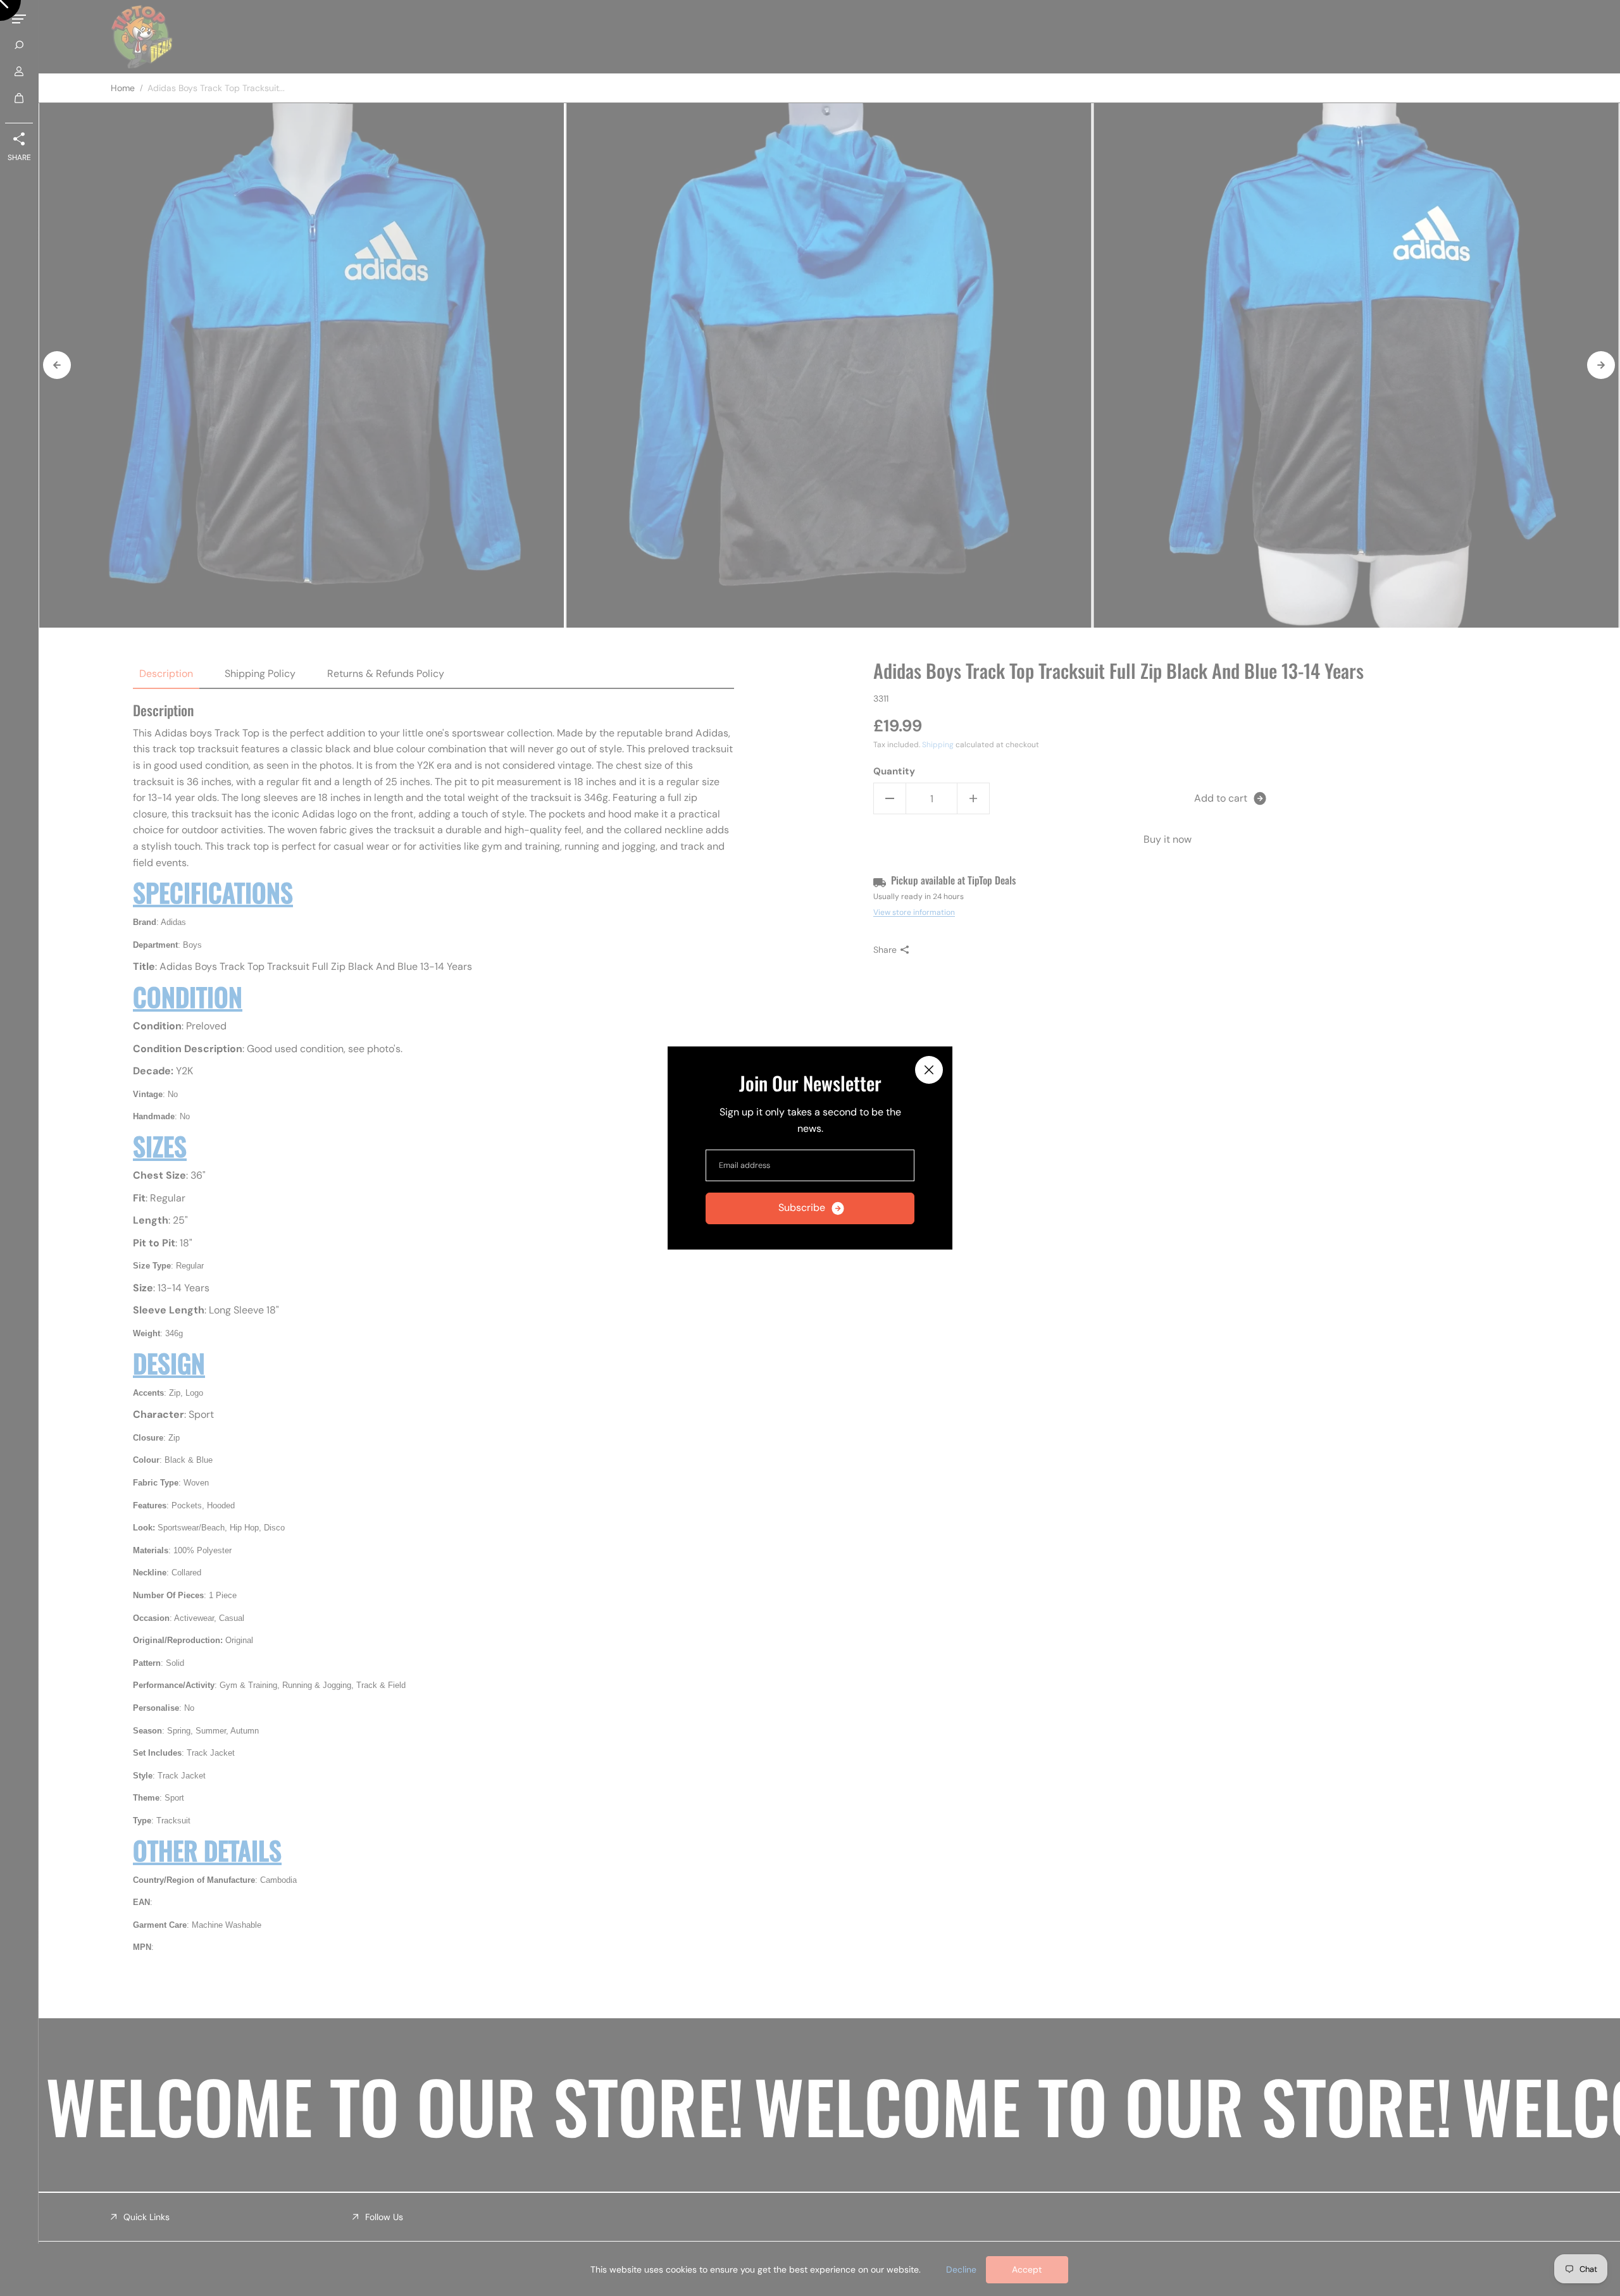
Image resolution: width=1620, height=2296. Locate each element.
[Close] (929, 1070)
